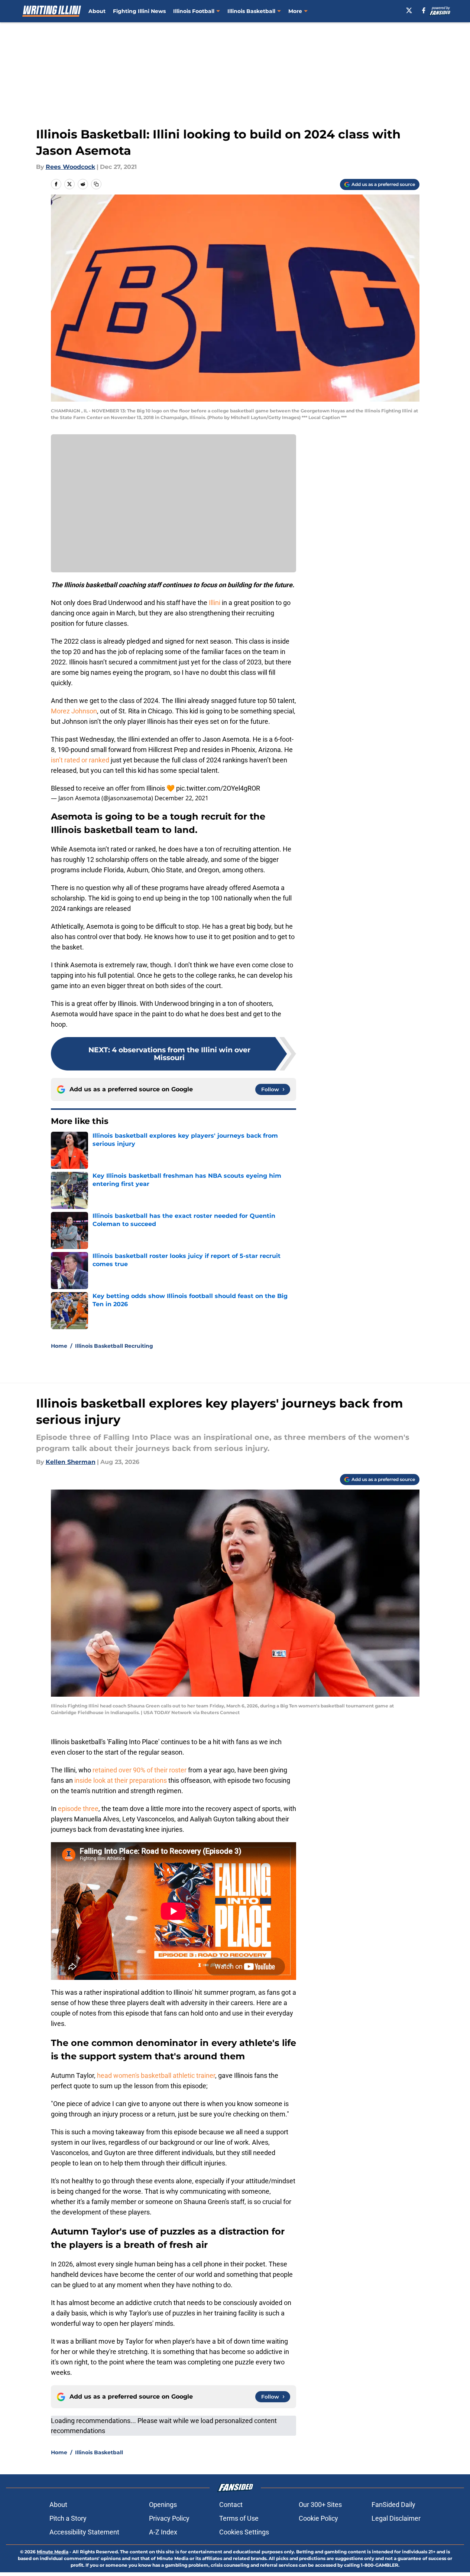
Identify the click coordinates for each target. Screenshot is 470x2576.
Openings (163, 2505)
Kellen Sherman (71, 1462)
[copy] (96, 184)
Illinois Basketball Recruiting (114, 1346)
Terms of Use (239, 2518)
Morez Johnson (74, 711)
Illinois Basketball (251, 11)
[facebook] (424, 10)
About (97, 11)
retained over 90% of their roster (139, 1770)
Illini (215, 603)
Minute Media (53, 2552)
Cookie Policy (318, 2518)
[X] (409, 10)
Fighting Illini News (139, 11)
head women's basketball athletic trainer (155, 2075)
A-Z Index (163, 2532)
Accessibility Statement (84, 2532)
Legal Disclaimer (396, 2518)
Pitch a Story (68, 2518)
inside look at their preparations (121, 1780)
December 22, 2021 (181, 798)
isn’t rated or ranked (80, 760)
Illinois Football (194, 11)
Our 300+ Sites (320, 2505)
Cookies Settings (244, 2532)
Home (59, 1346)
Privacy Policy (169, 2518)
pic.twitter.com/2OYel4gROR (218, 788)
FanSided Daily (393, 2505)
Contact (231, 2505)
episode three (78, 1809)
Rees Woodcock (70, 167)
